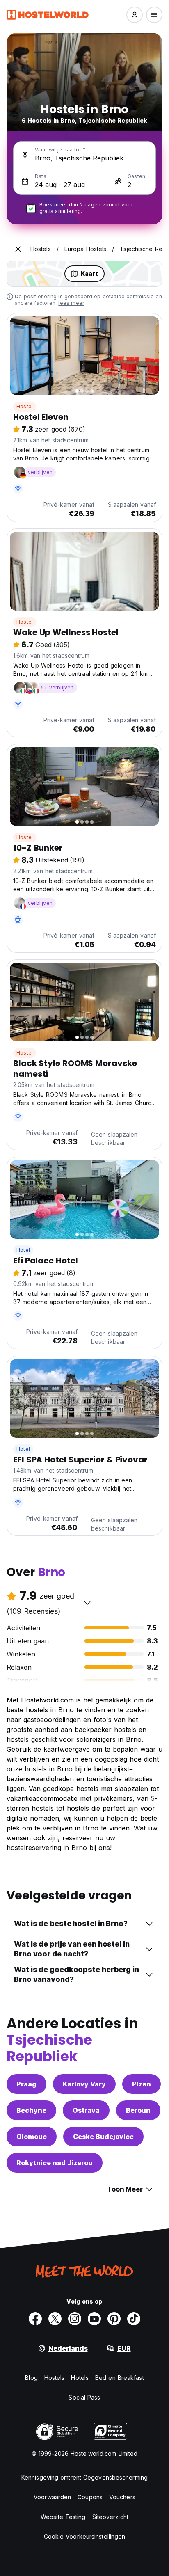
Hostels (55, 2378)
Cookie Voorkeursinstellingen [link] (85, 2536)
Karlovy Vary (84, 2084)
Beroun (138, 2110)
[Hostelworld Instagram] (75, 2319)
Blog (31, 2378)
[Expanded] (18, 249)
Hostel (25, 406)
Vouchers (122, 2497)
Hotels (80, 2378)
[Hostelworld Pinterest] (114, 2319)
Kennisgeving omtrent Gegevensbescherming (84, 2477)
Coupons (90, 2497)
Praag (26, 2084)
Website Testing (63, 2517)
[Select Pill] (135, 15)
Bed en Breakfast (120, 2378)
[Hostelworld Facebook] (35, 2319)
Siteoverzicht (110, 2517)
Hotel (23, 1250)
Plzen (142, 2084)
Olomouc (32, 2137)
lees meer (71, 303)
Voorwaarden (52, 2497)
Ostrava (86, 2110)
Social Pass (84, 2397)
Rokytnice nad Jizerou (55, 2163)
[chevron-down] (87, 1603)
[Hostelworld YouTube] (94, 2319)
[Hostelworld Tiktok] (134, 2319)
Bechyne (31, 2110)
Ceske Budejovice (103, 2137)
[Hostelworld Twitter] (55, 2319)
